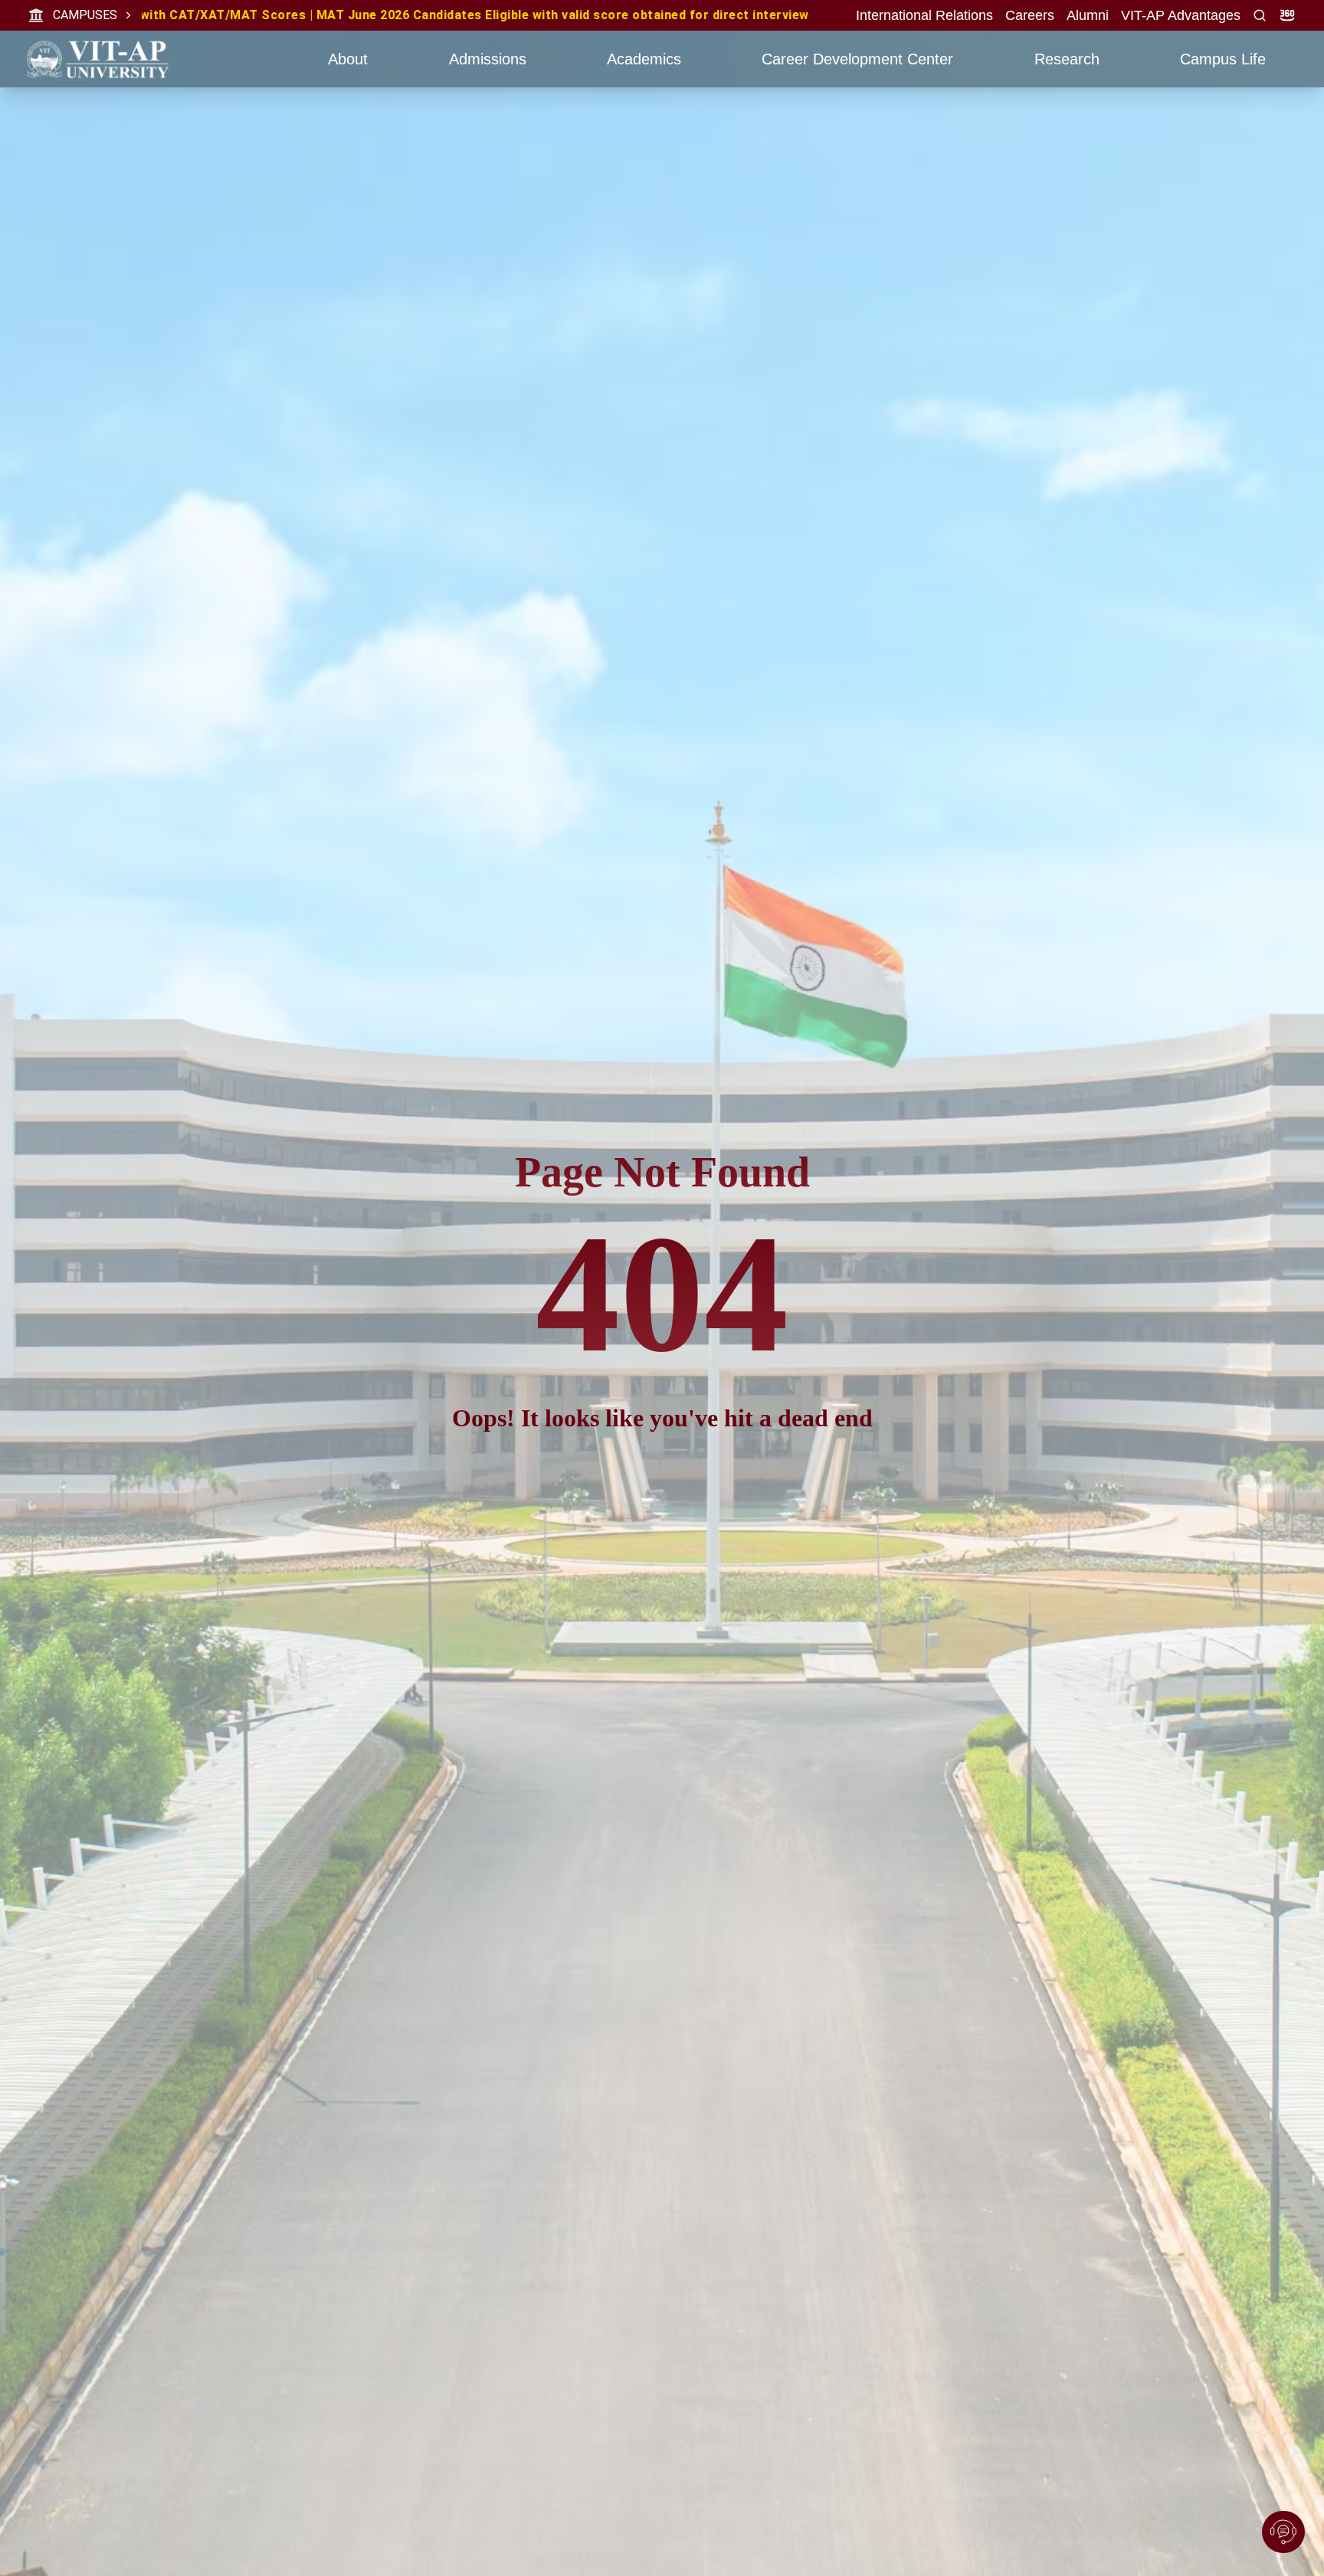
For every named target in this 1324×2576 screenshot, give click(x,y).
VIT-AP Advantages (1181, 15)
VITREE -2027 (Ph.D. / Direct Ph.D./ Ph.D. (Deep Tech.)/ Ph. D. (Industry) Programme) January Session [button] (828, 15)
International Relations (924, 15)
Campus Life (1223, 59)
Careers (1030, 15)
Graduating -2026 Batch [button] (370, 15)
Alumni (1088, 15)
